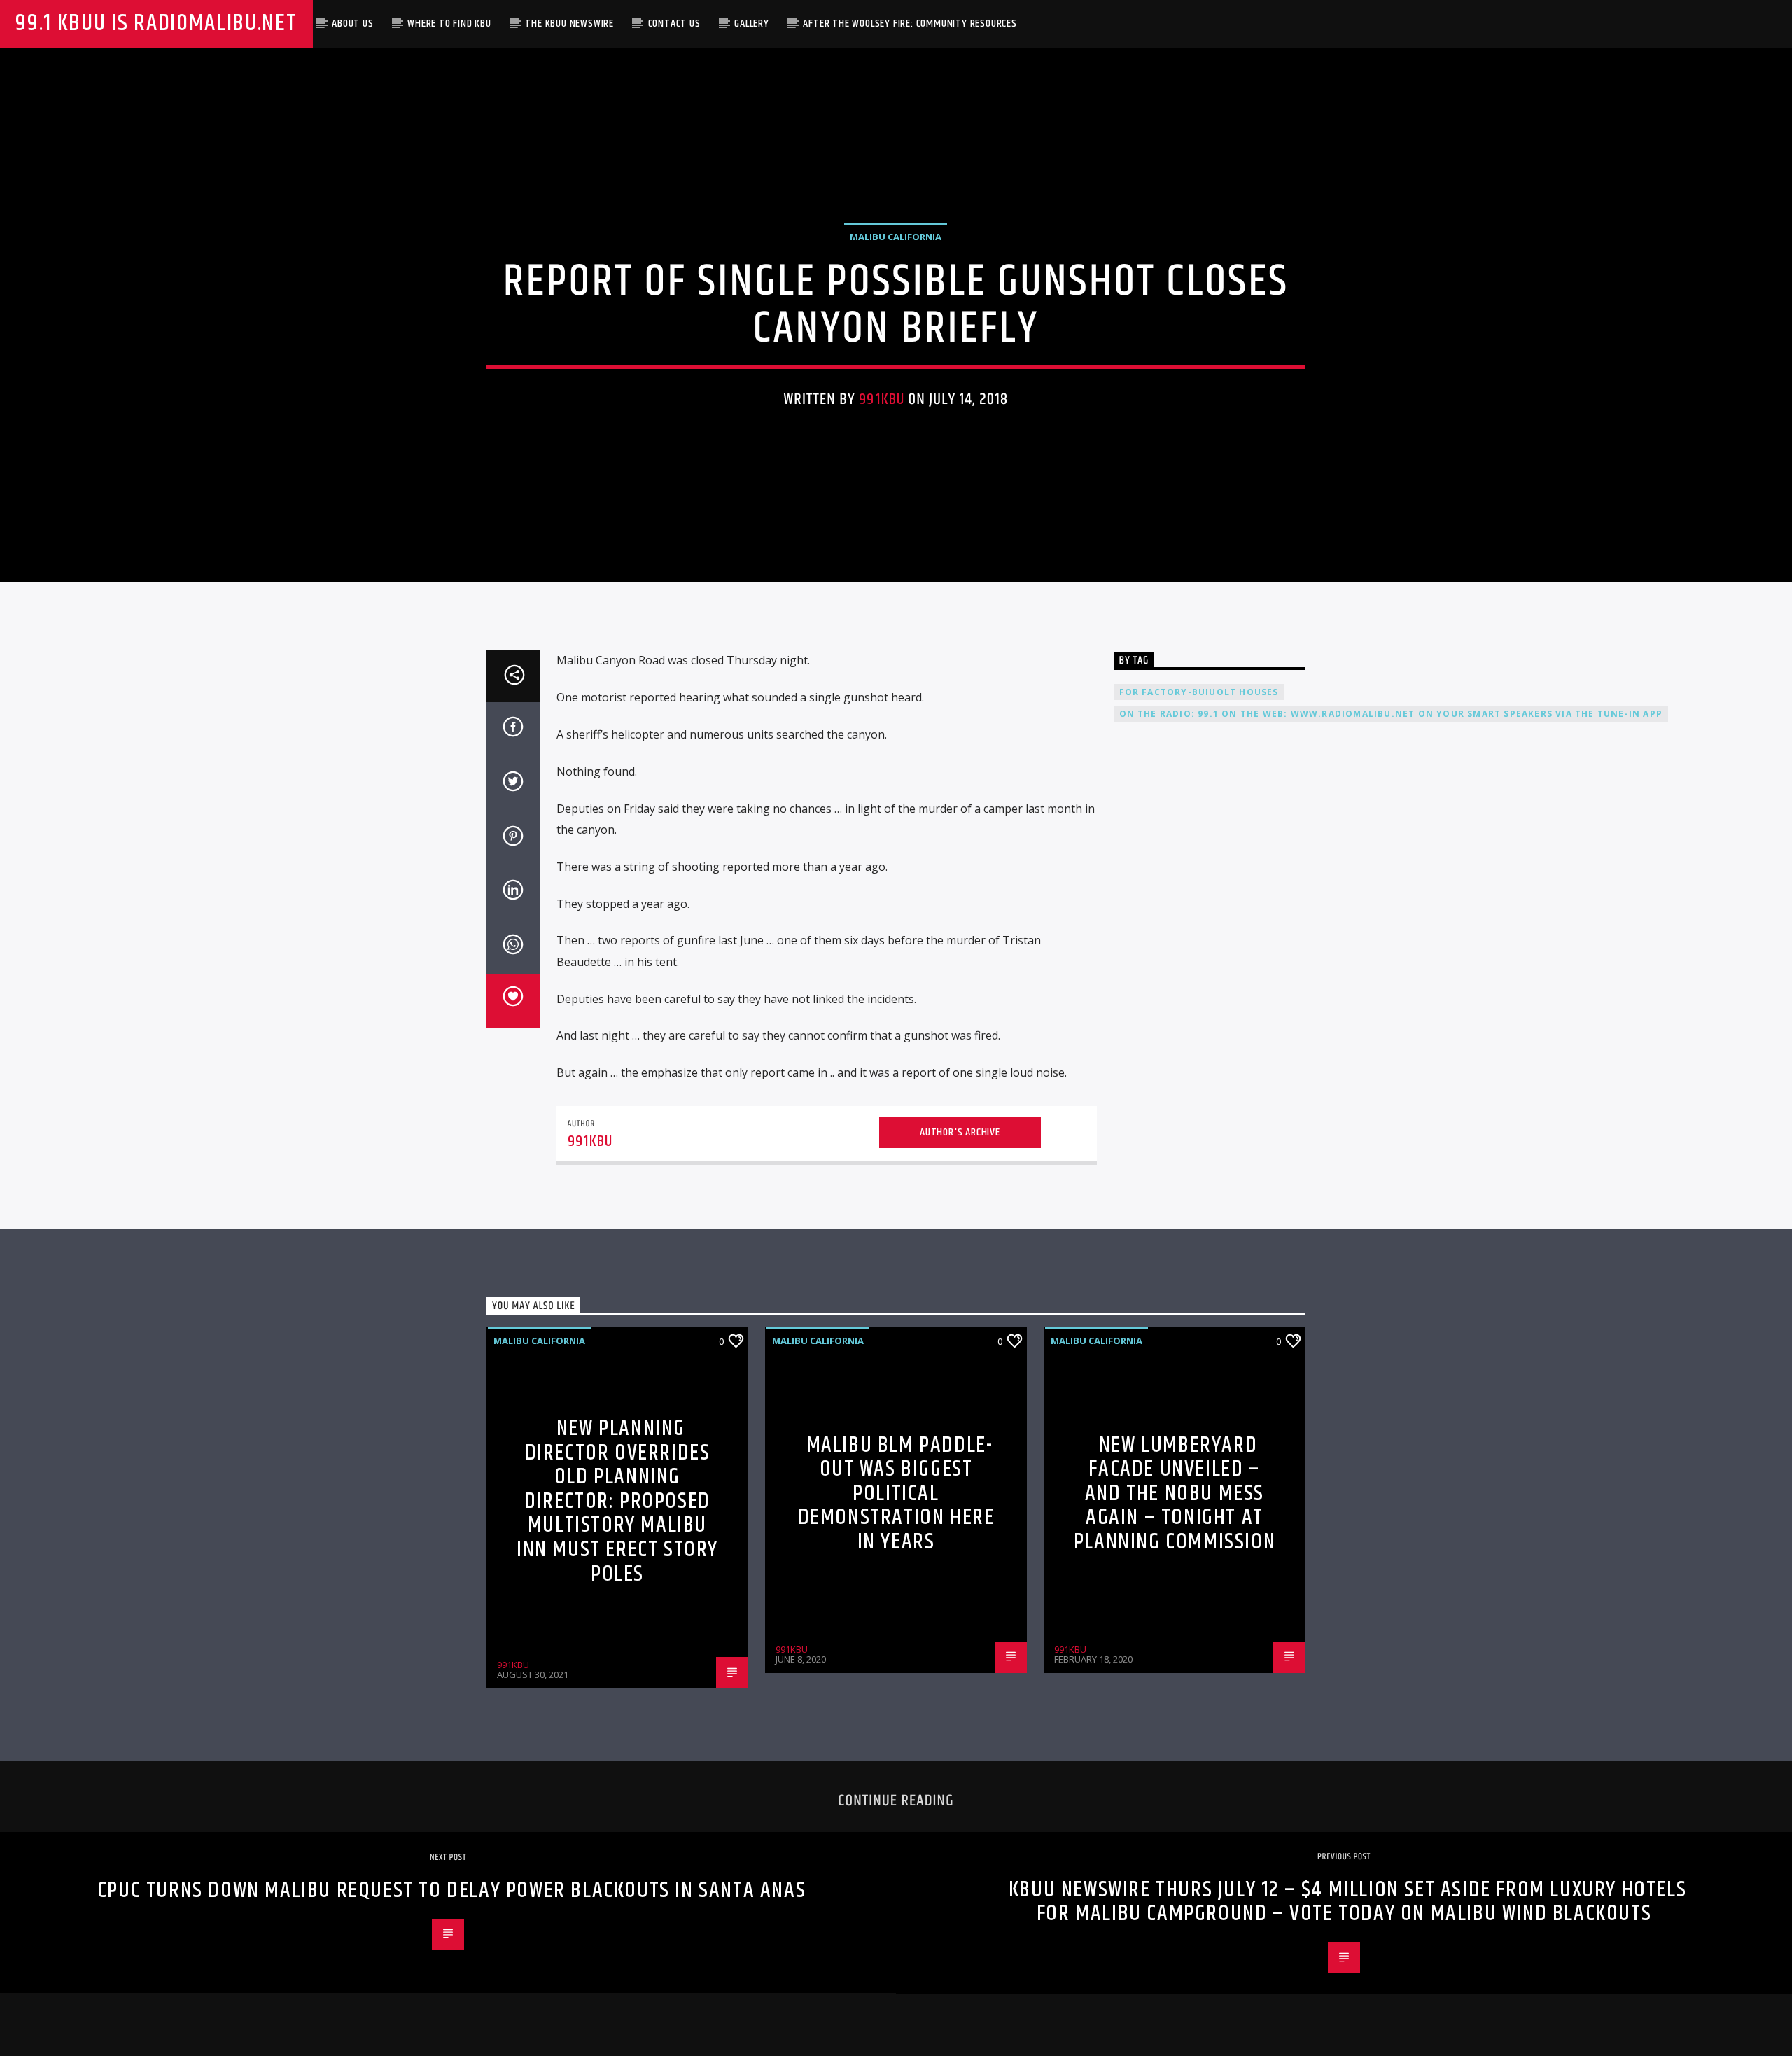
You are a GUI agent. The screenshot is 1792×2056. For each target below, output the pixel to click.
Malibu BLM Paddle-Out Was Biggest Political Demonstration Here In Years (896, 1494)
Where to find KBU (449, 23)
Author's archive (960, 1132)
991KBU (882, 399)
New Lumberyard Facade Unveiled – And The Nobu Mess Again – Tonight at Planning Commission (1175, 1494)
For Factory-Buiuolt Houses (1199, 692)
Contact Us (674, 23)
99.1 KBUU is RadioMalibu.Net (156, 23)
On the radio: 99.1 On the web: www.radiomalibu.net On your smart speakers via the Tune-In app (1391, 714)
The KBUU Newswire (569, 23)
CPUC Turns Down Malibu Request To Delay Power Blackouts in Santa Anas (451, 1890)
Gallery (752, 23)
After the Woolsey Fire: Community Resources (910, 23)
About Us (352, 23)
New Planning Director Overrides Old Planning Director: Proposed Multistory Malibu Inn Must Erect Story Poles (617, 1501)
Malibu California (896, 237)
